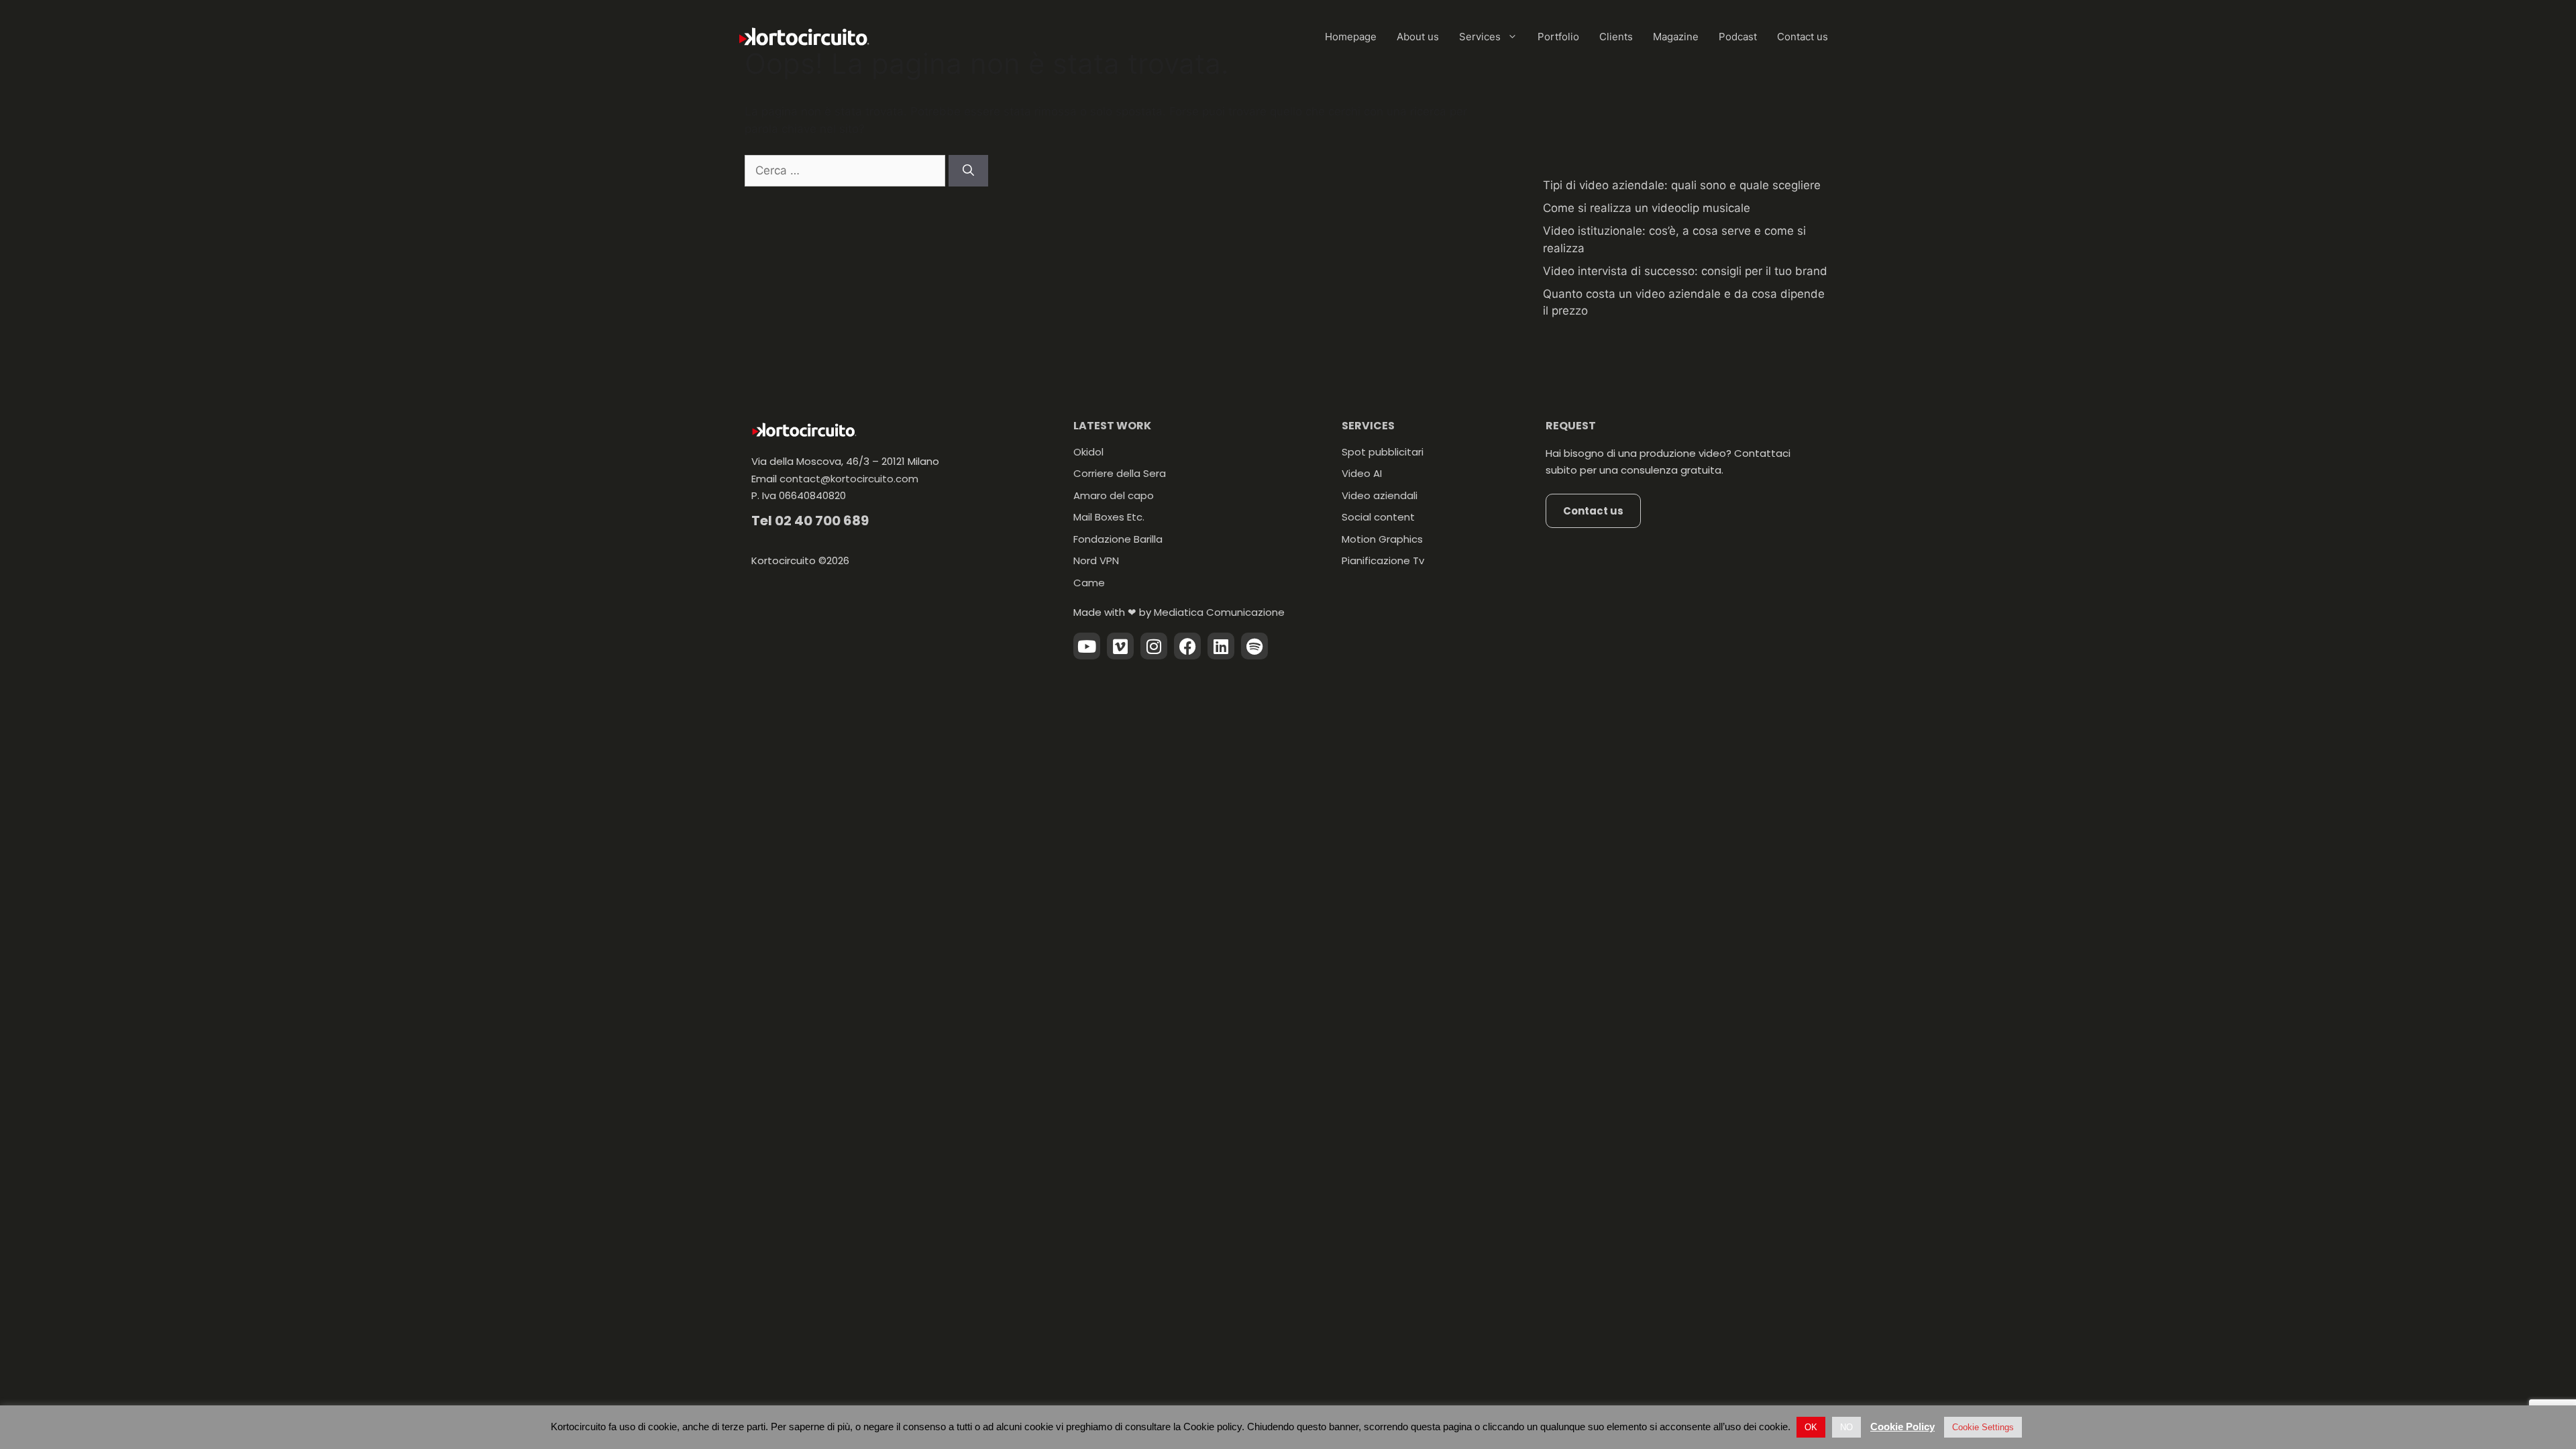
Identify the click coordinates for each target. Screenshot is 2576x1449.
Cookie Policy (1902, 1427)
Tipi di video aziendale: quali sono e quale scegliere (1682, 185)
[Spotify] (1254, 646)
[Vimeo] (1120, 646)
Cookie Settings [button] (1983, 1427)
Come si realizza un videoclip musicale (1647, 208)
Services (1480, 37)
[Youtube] (1087, 646)
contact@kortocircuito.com (849, 479)
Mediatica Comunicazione (1219, 612)
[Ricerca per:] (847, 170)
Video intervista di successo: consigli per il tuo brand (1685, 271)
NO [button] (1846, 1427)
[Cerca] (968, 171)
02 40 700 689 (822, 521)
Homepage (1351, 37)
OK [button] (1811, 1427)
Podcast (1738, 37)
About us (1418, 37)
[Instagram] (1154, 646)
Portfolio (1558, 37)
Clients (1616, 37)
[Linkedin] (1221, 646)
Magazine (1676, 37)
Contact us (1803, 37)
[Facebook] (1187, 646)
